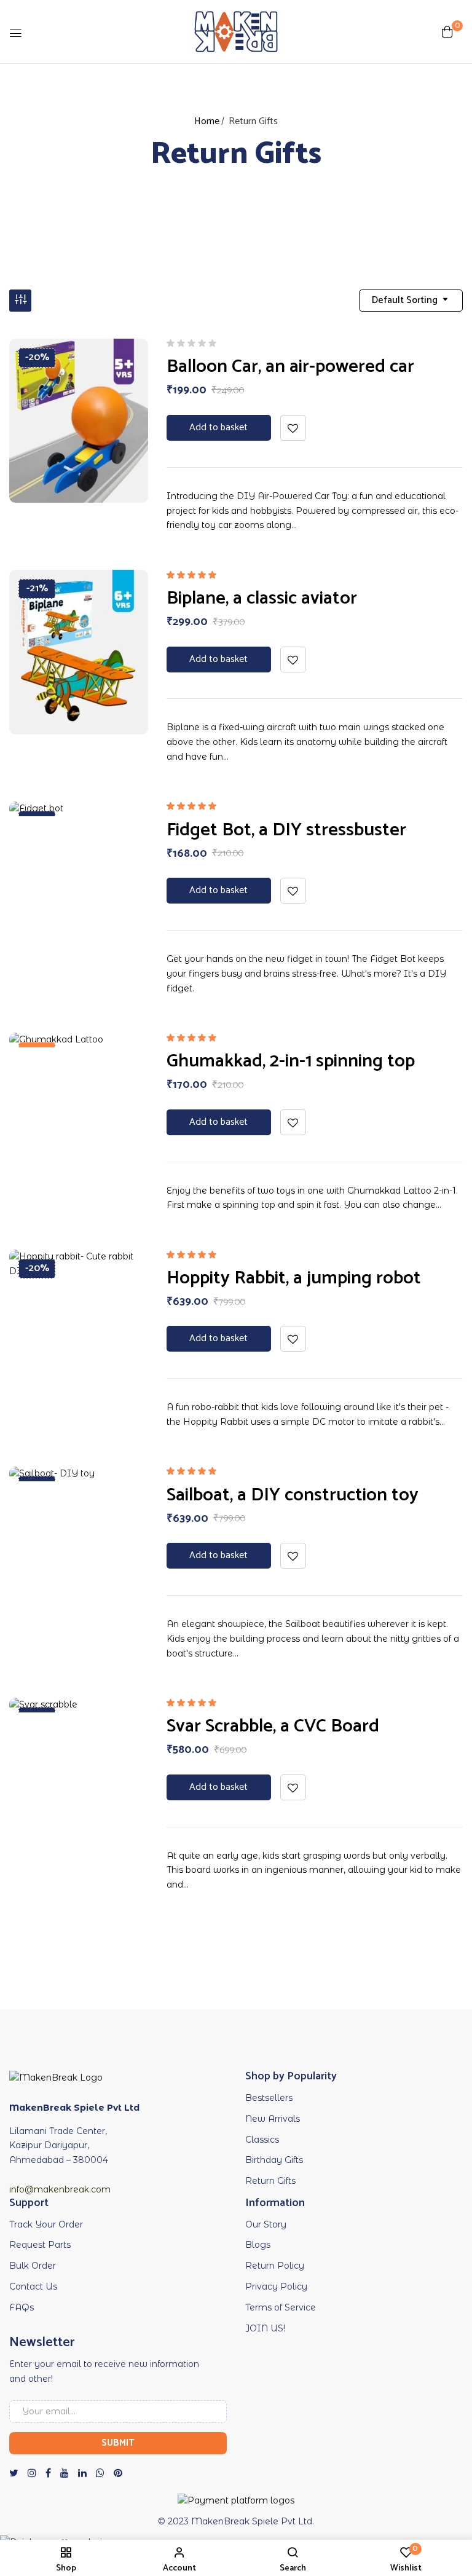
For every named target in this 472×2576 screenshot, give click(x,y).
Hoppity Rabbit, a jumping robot (294, 1278)
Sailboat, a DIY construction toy (293, 1495)
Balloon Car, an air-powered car (290, 367)
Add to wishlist (293, 428)
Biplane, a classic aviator (262, 598)
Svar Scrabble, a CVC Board (273, 1726)
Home (207, 121)
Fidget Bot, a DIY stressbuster (286, 830)
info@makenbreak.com (60, 2189)
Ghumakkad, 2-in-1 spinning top (291, 1061)
